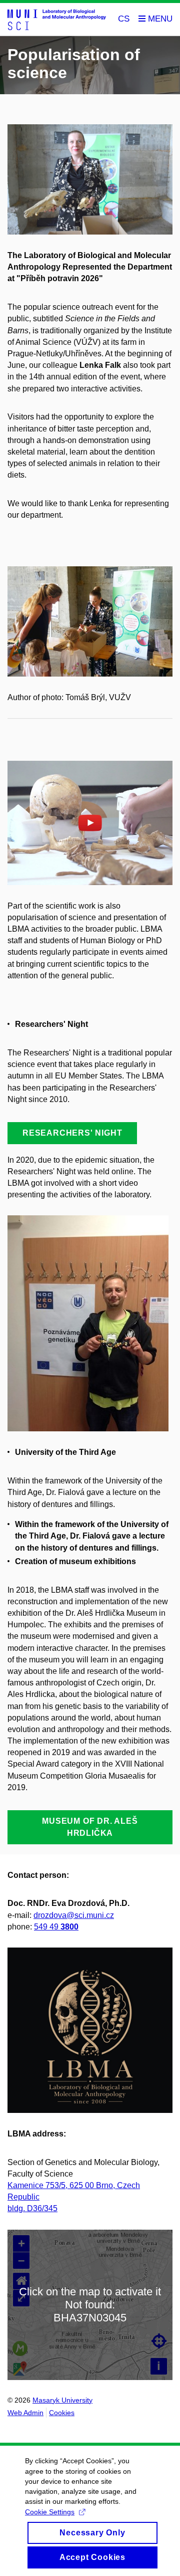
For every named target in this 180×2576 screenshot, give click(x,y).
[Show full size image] (90, 621)
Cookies (62, 2413)
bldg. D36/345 (32, 2208)
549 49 (56, 1927)
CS (124, 19)
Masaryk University (62, 2400)
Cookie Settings (50, 2512)
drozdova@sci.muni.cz (74, 1915)
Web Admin (25, 2413)
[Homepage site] (57, 19)
